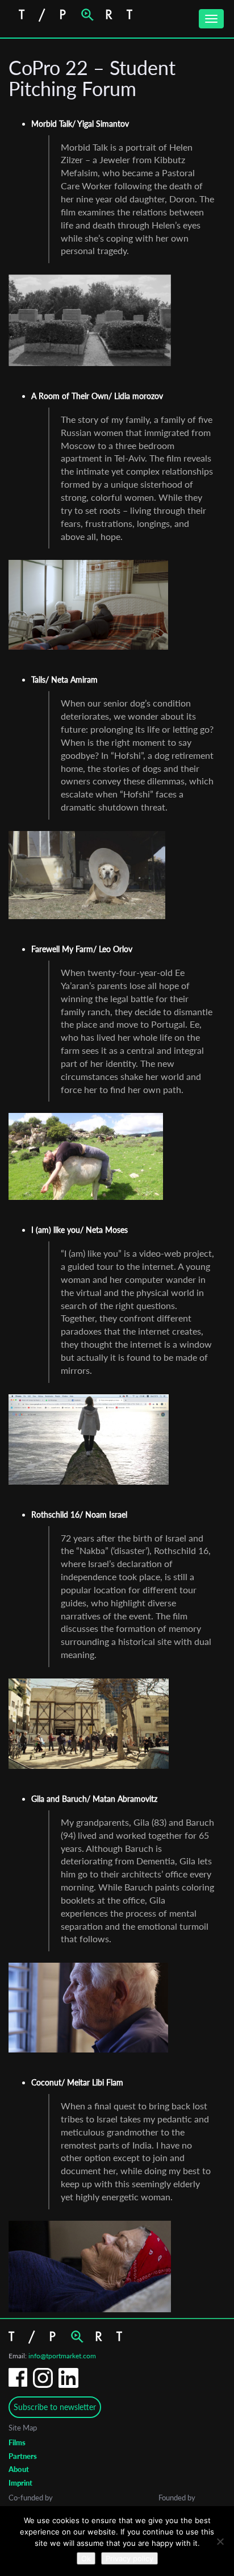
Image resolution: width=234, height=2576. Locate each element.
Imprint (20, 2483)
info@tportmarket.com (62, 2356)
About (19, 2469)
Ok (86, 2558)
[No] (220, 2541)
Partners (23, 2456)
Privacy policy (129, 2558)
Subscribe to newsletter (55, 2407)
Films (17, 2442)
